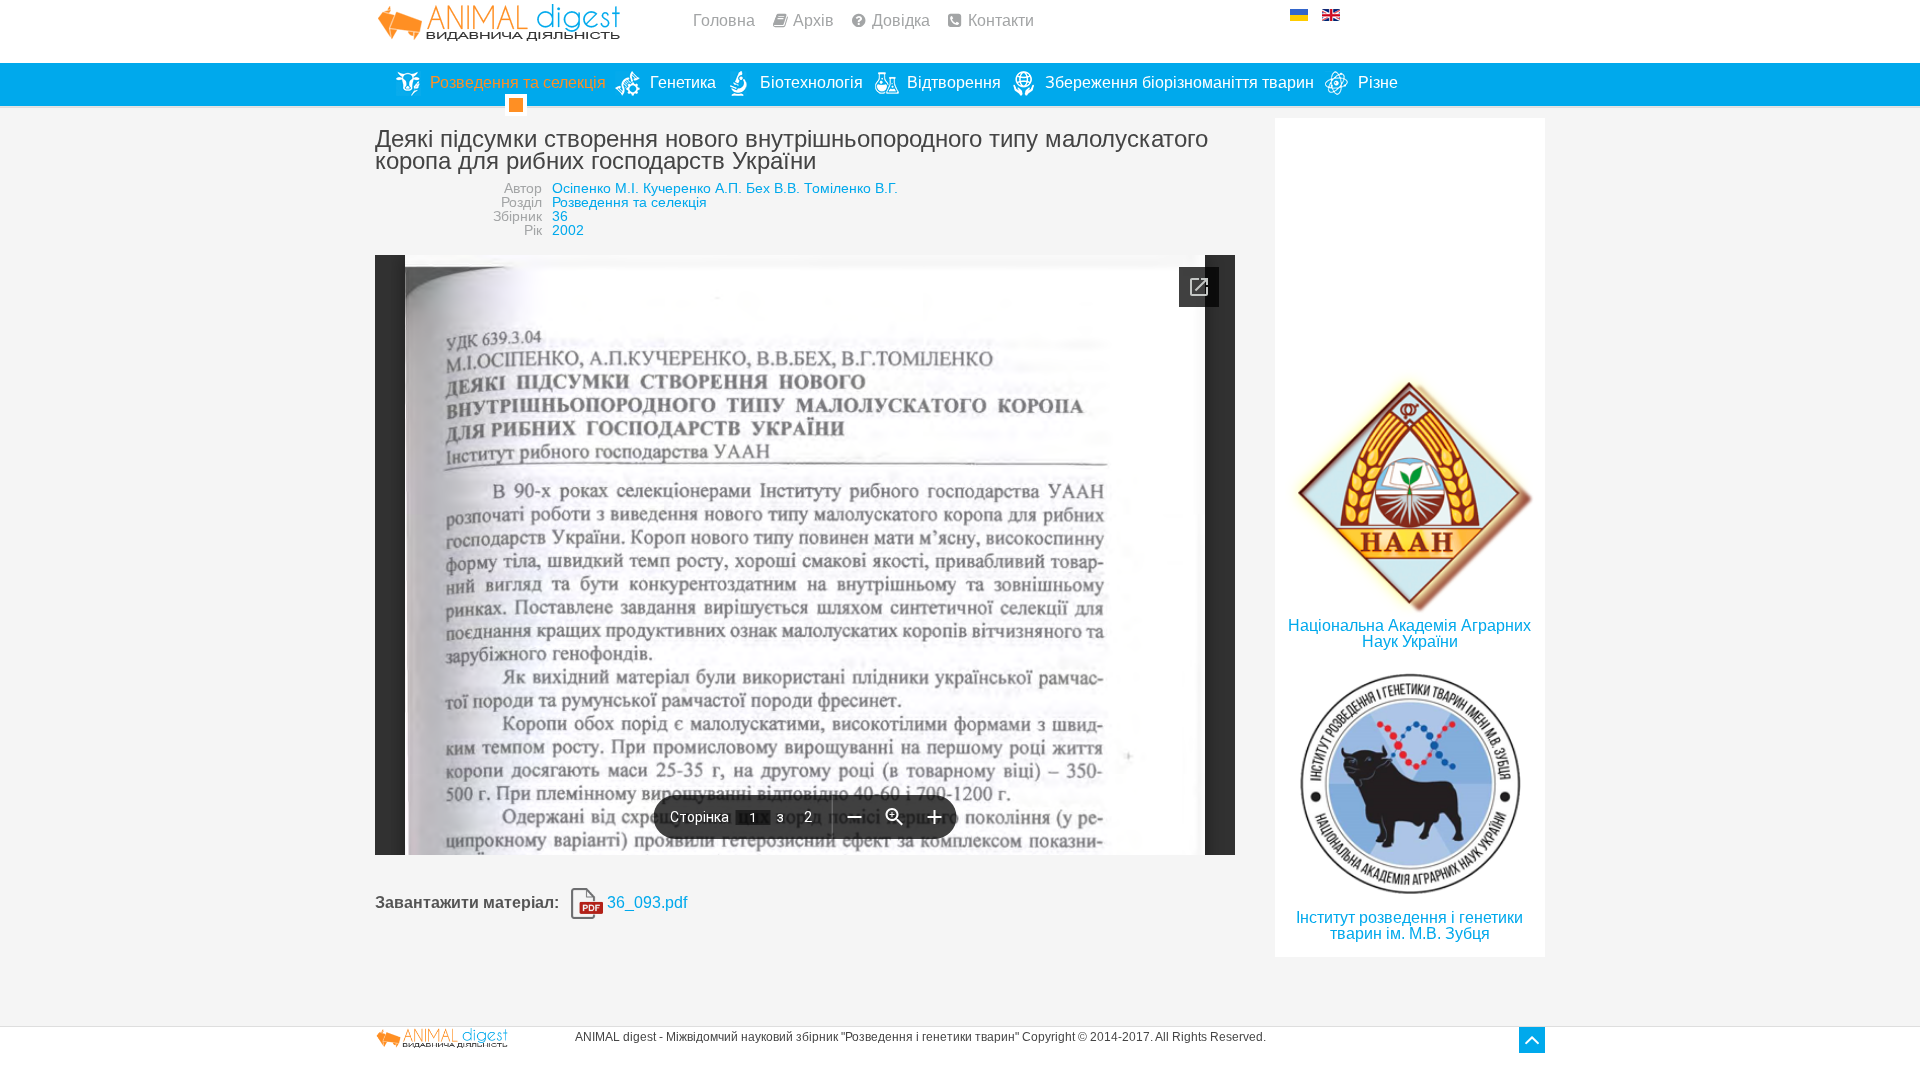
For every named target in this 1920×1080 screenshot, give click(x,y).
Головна (724, 20)
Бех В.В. (773, 188)
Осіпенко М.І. (595, 188)
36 (560, 216)
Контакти (1001, 20)
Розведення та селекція (629, 202)
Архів (813, 20)
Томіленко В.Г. (851, 188)
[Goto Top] (1532, 1040)
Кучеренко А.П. (692, 188)
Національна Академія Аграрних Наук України (1409, 633)
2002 (568, 230)
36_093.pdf (645, 902)
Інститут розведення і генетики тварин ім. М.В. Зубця (1409, 925)
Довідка (901, 20)
